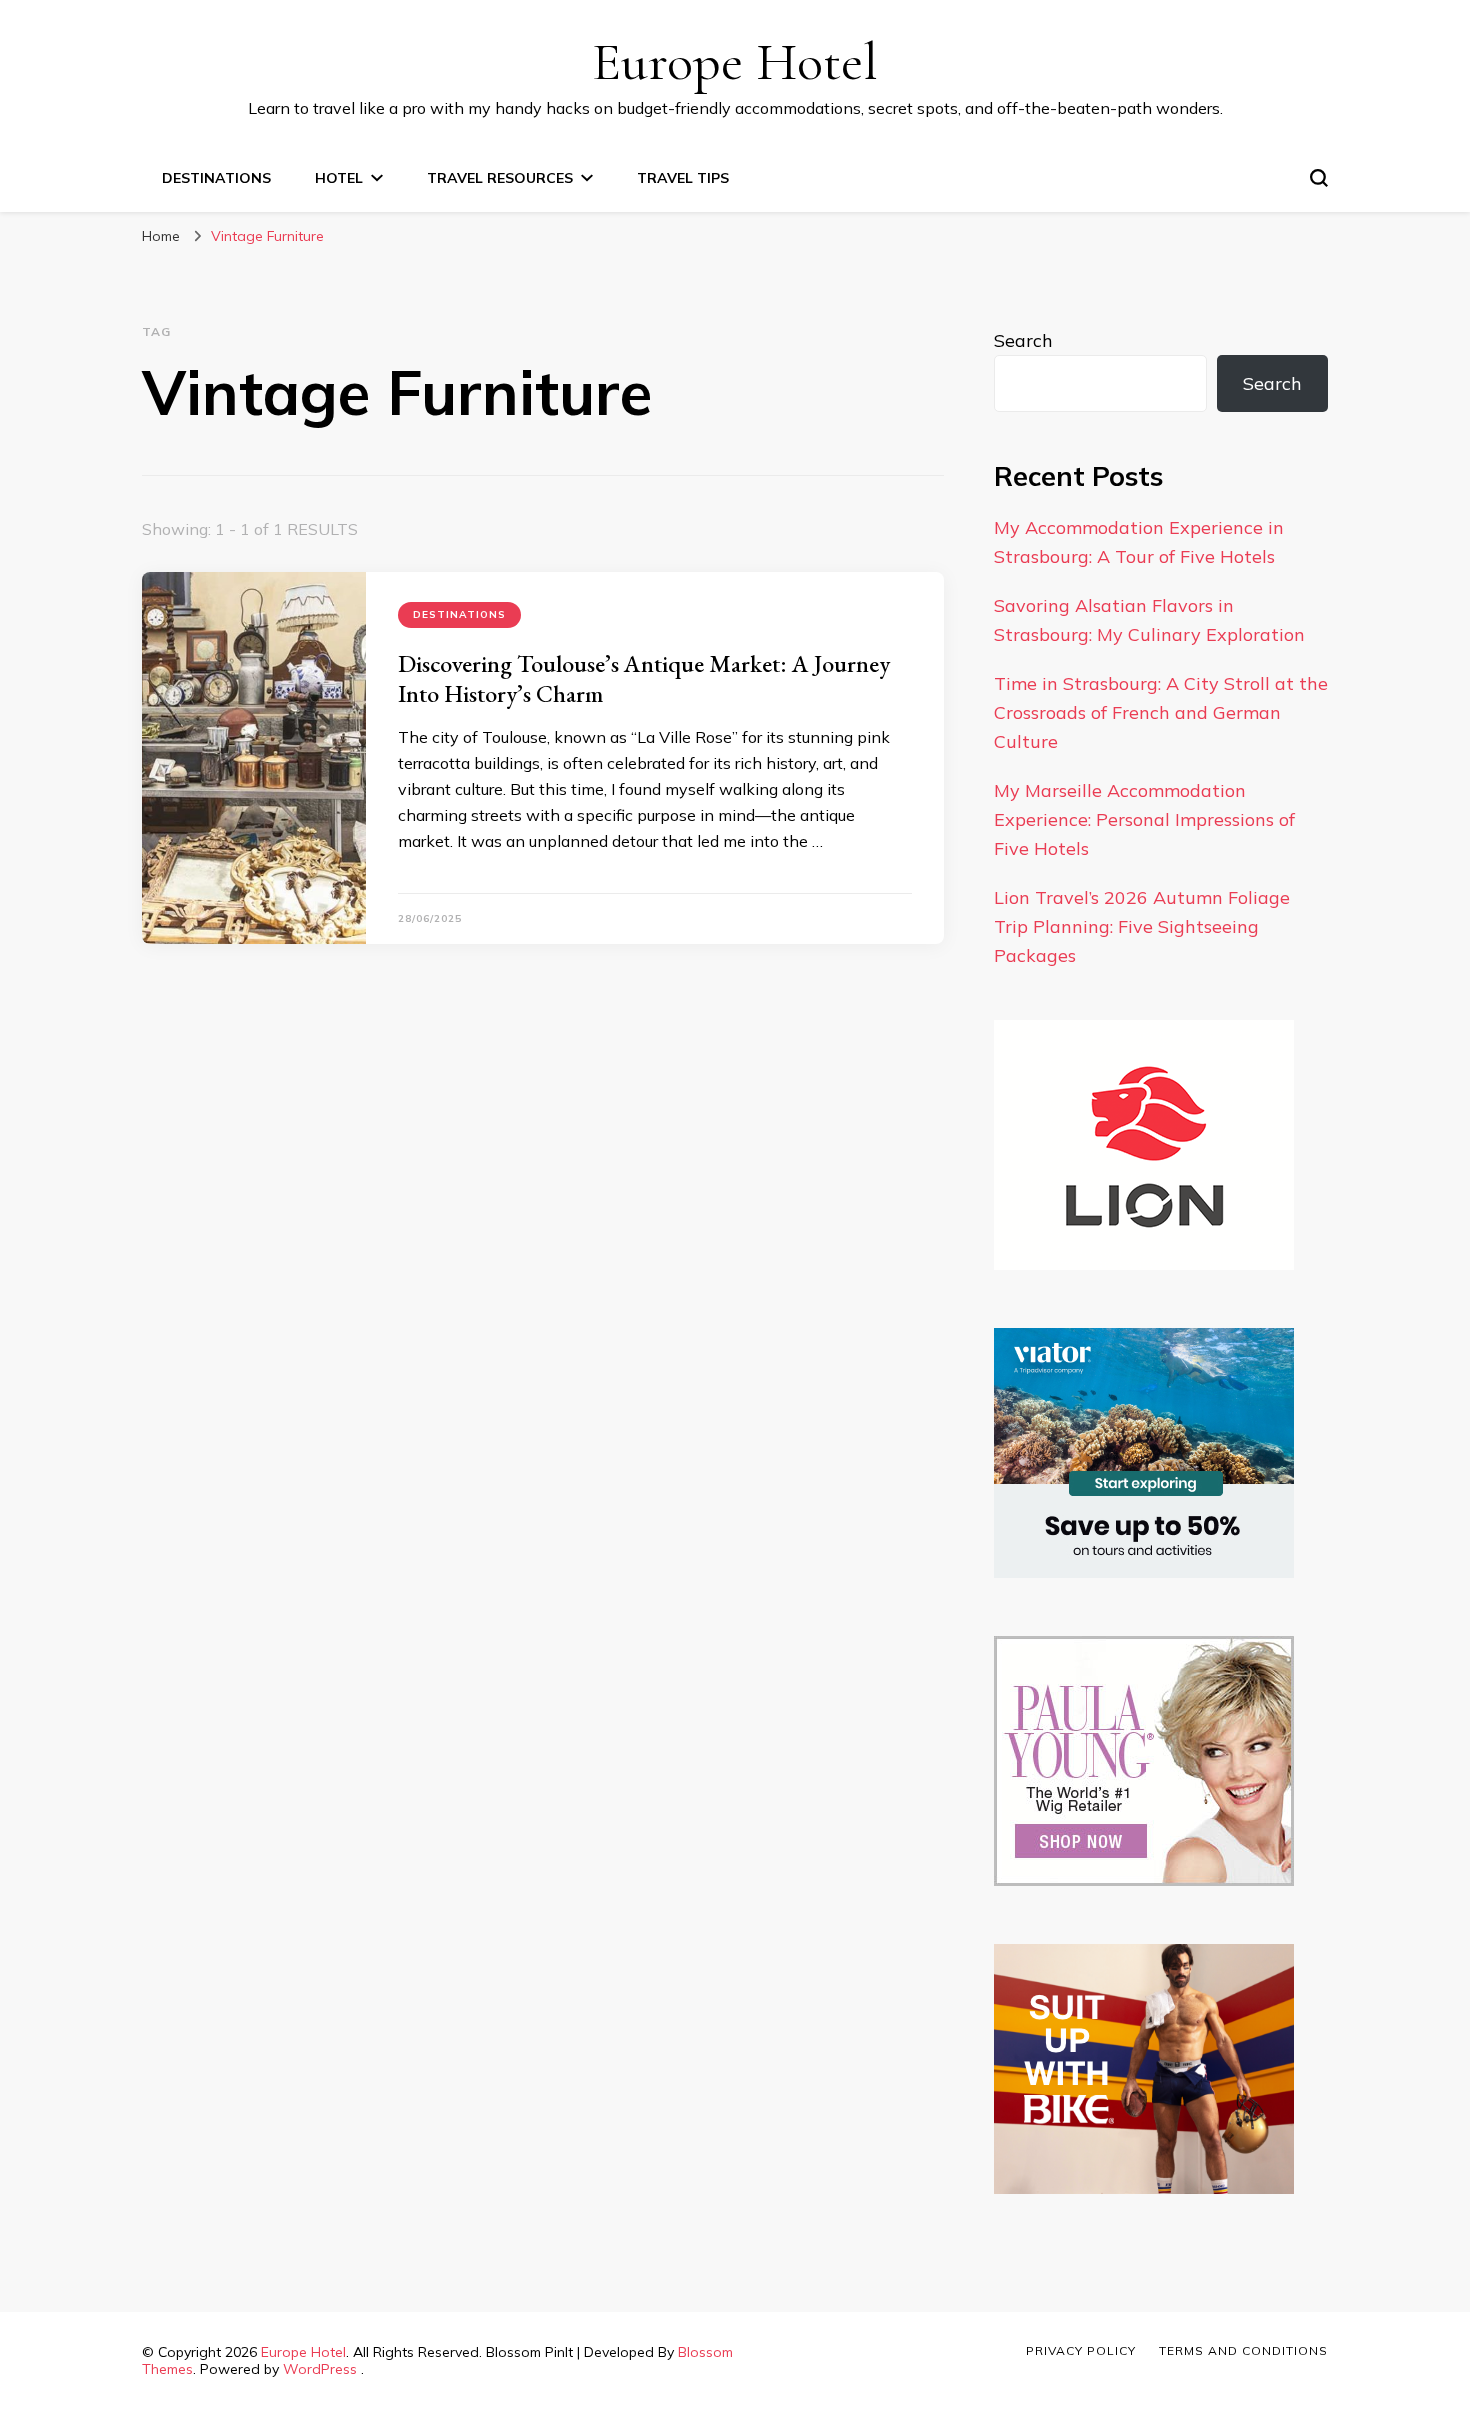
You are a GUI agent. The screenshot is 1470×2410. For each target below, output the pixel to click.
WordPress (320, 2369)
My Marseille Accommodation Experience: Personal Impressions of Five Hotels (1144, 819)
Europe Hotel (735, 61)
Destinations (216, 178)
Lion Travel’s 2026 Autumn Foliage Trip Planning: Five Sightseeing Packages (1142, 926)
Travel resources (500, 178)
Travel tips (683, 178)
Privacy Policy (1081, 2350)
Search (1023, 340)
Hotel (339, 178)
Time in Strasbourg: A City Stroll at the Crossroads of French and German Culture (1161, 712)
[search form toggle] (1319, 178)
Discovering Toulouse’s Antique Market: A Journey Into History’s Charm (644, 678)
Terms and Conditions (1243, 2350)
